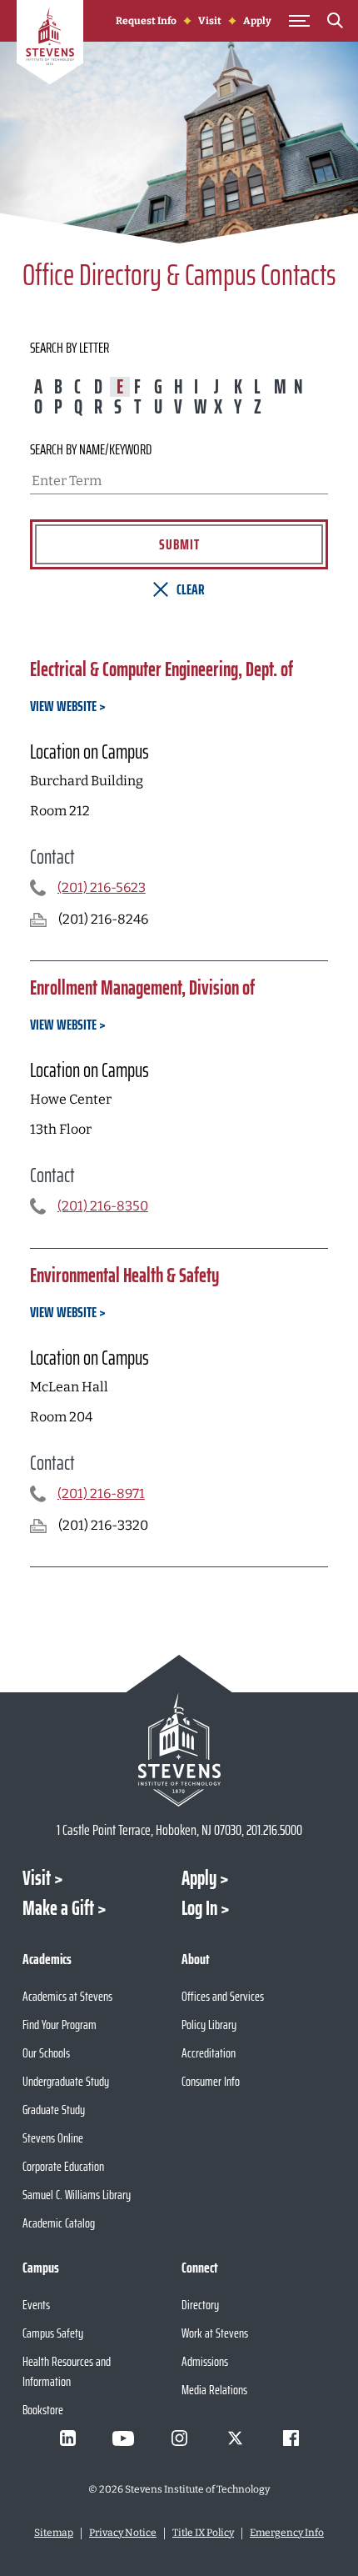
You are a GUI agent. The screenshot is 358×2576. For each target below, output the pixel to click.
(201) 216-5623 (102, 888)
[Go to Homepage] (50, 45)
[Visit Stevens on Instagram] (179, 2438)
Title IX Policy (203, 2533)
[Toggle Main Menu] (299, 21)
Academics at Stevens (67, 1996)
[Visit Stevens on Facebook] (291, 2438)
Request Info (146, 21)
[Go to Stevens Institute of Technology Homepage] (179, 1749)
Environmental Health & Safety (124, 1275)
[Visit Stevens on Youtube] (123, 2438)
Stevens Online (53, 2138)
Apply (257, 21)
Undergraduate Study (66, 2081)
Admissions (205, 2361)
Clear (191, 589)
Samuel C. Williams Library (77, 2195)
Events (36, 2305)
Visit (210, 21)
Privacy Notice (123, 2533)
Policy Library (209, 2025)
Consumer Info (211, 2081)
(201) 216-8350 (103, 1206)
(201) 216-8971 (101, 1494)
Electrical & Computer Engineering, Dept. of (162, 669)
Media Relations (214, 2390)
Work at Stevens (215, 2333)
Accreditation (209, 2053)
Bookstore (43, 2410)
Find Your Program (60, 2025)
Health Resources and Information (67, 2371)
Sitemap (54, 2533)
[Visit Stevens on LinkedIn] (67, 2438)
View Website (63, 706)
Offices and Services (223, 1996)
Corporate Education (63, 2166)
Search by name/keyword (91, 449)
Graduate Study (54, 2110)
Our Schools (46, 2053)
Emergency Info (287, 2533)
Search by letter (70, 348)
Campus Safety (53, 2333)
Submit (179, 544)
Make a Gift (58, 1908)
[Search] (335, 23)
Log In (199, 1908)
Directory (200, 2305)
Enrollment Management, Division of (142, 988)
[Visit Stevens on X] (235, 2438)
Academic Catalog (59, 2223)
